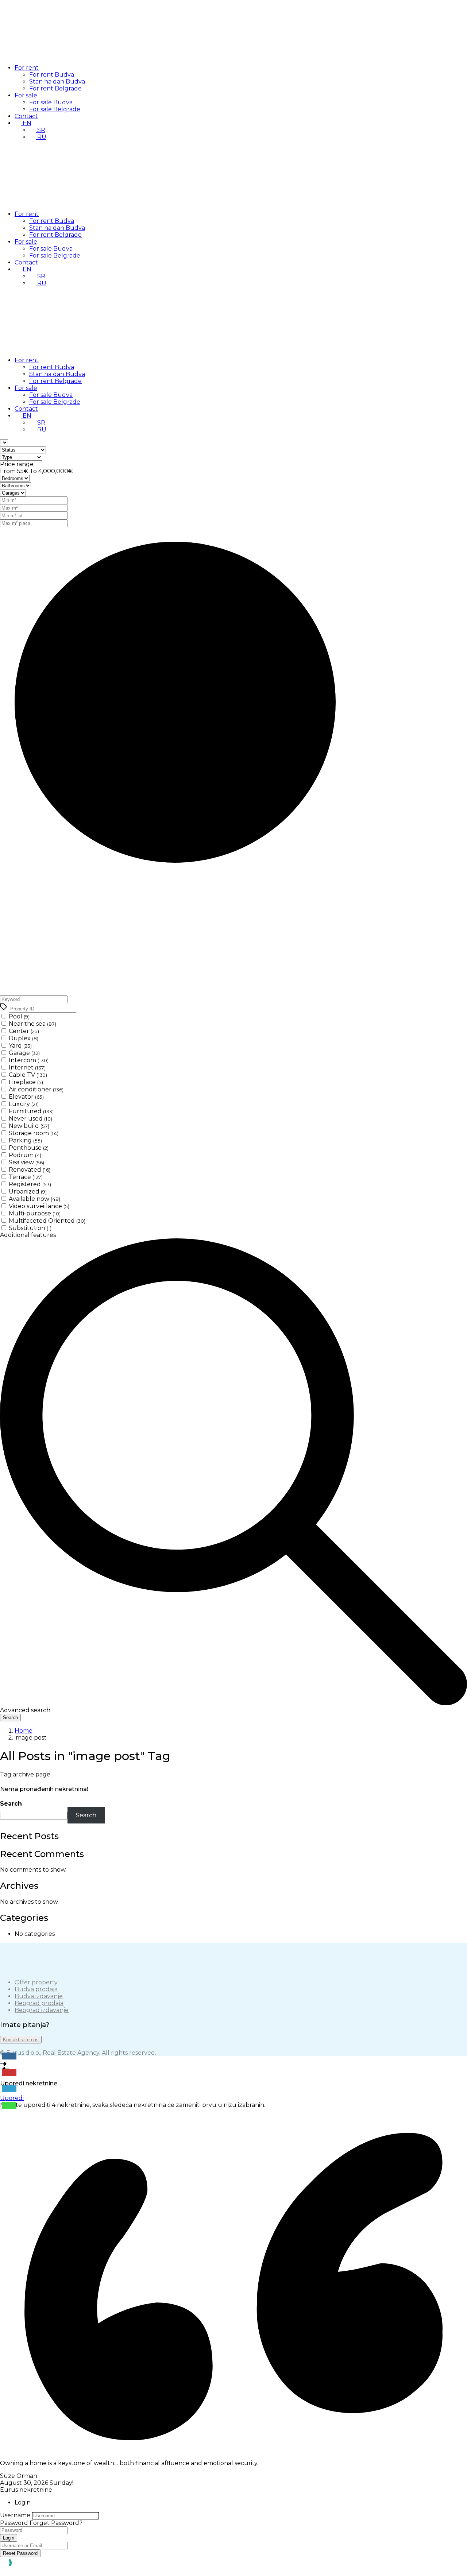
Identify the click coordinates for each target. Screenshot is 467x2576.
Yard (20, 1046)
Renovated (30, 1170)
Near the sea (32, 1024)
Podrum (25, 1155)
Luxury (24, 1104)
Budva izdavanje (39, 1996)
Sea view (26, 1162)
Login (9, 2538)
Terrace (26, 1177)
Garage (24, 1053)
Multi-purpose (35, 1213)
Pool (19, 1016)
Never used (30, 1119)
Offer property (36, 1982)
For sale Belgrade (55, 109)
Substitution (30, 1228)
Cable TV (28, 1075)
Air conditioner (36, 1089)
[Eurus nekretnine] (55, 55)
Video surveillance (39, 1206)
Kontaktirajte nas (21, 2040)
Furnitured (31, 1111)
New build (29, 1126)
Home (24, 1731)
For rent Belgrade (55, 88)
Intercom (29, 1060)
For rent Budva (52, 75)
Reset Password (20, 2553)
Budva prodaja (36, 1989)
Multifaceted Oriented (47, 1221)
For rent (27, 68)
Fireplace (26, 1082)
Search (11, 1804)
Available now (34, 1199)
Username (15, 2515)
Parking (25, 1140)
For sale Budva (51, 102)
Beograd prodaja (39, 2003)
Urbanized (28, 1192)
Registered (30, 1184)
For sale (26, 95)
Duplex (24, 1038)
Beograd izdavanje (42, 2010)
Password (14, 2523)
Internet (27, 1067)
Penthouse (29, 1148)
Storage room (34, 1133)
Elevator (26, 1097)
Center (24, 1031)
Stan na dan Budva (57, 82)
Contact (26, 116)
